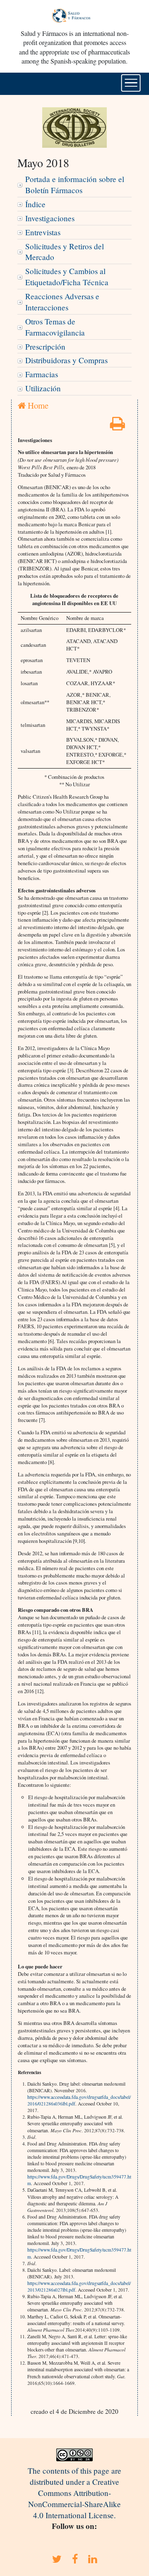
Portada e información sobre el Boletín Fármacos (75, 185)
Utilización (43, 388)
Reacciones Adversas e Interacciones (62, 302)
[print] (118, 426)
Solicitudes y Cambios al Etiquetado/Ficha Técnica (67, 277)
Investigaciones (50, 218)
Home (37, 405)
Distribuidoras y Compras (66, 360)
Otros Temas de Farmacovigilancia (55, 327)
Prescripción (45, 347)
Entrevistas (43, 232)
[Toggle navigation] (131, 83)
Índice (35, 204)
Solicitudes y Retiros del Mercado (65, 252)
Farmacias (42, 374)
